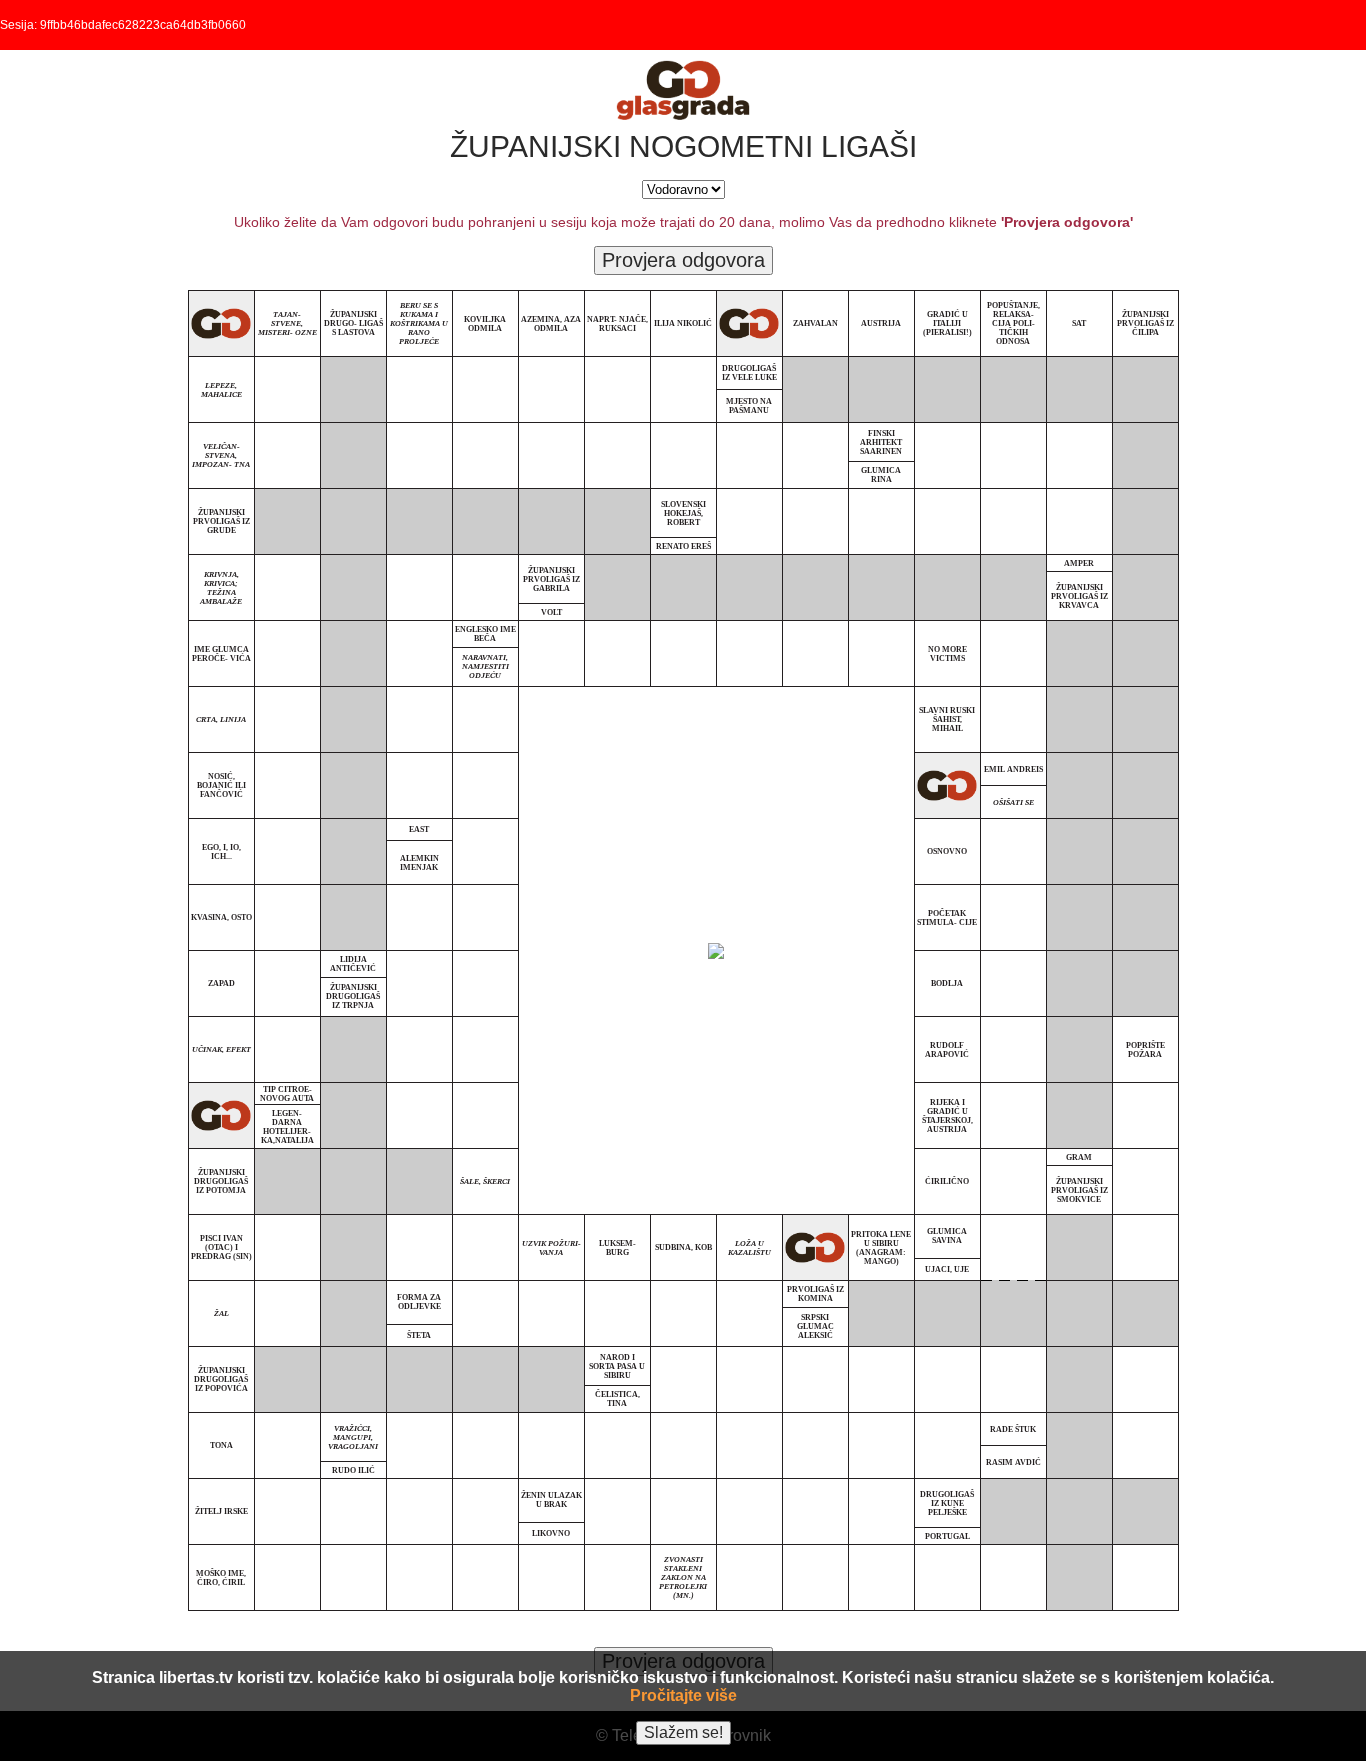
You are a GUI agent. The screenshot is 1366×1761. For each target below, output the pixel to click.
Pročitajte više (683, 1695)
